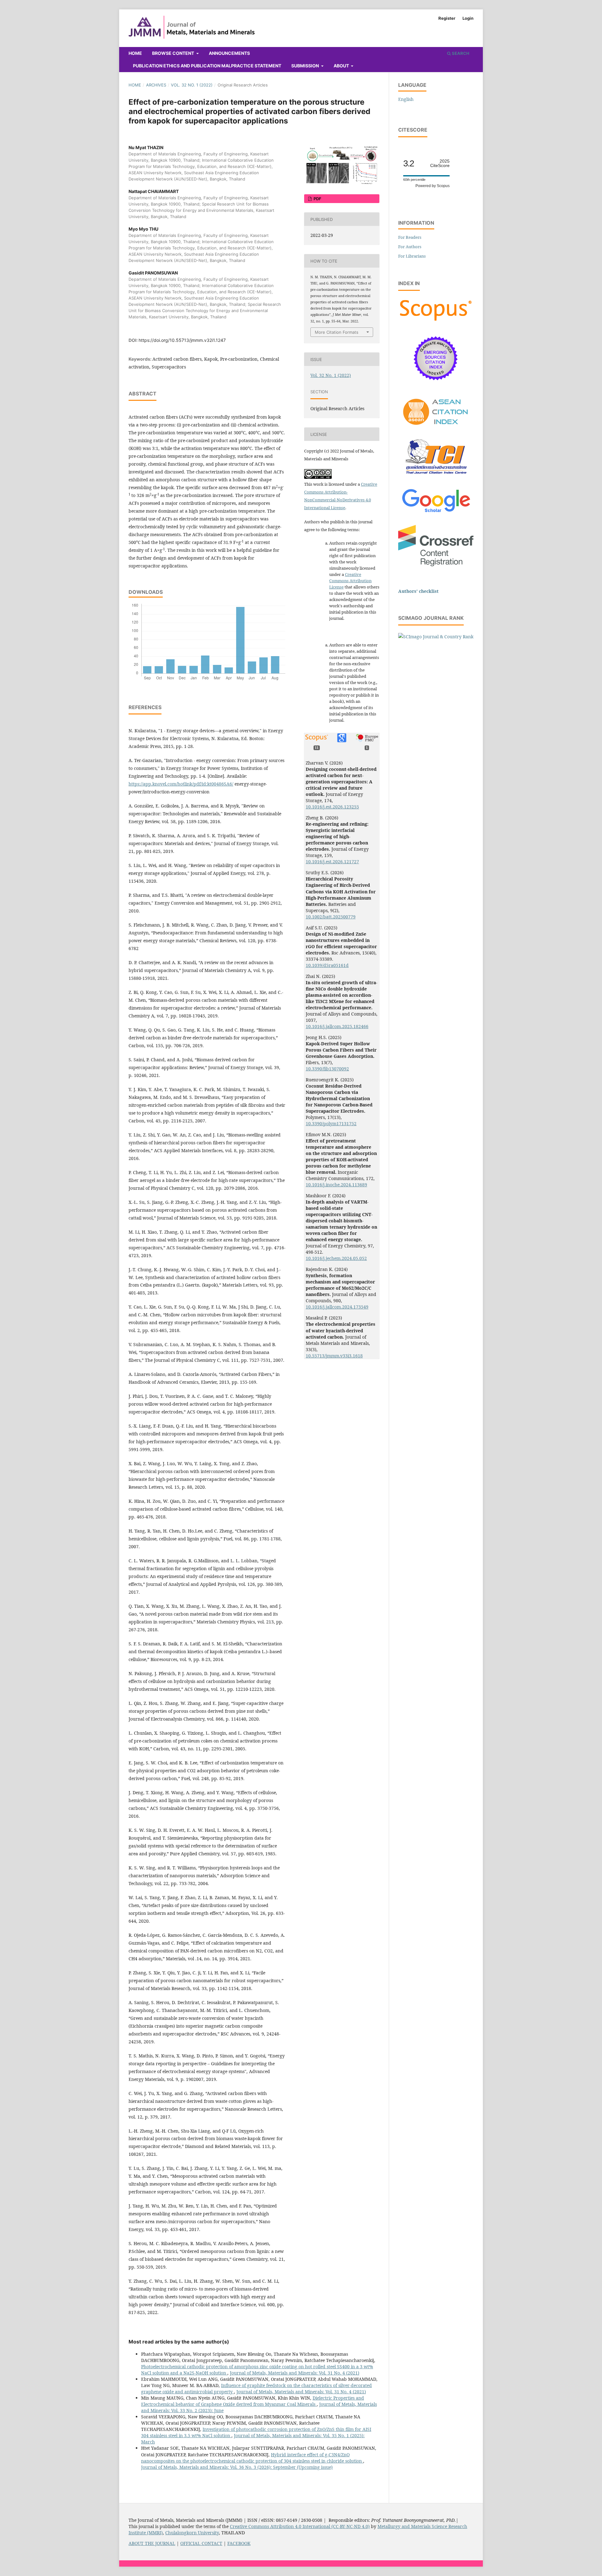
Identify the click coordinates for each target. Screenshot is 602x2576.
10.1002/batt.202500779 (331, 917)
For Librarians (412, 256)
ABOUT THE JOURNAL (152, 2543)
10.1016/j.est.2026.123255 (332, 807)
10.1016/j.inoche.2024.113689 (336, 1185)
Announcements (229, 53)
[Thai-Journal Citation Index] (436, 477)
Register (447, 18)
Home (135, 53)
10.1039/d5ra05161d (327, 965)
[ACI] (436, 428)
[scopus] (436, 321)
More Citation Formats (337, 332)
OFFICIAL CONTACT (201, 2543)
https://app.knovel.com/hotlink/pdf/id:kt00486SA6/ (181, 784)
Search (460, 53)
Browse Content (174, 53)
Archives (156, 85)
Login (468, 18)
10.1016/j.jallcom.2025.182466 (337, 1026)
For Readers (410, 237)
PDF (317, 199)
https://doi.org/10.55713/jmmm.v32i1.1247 (182, 340)
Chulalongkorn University (192, 2533)
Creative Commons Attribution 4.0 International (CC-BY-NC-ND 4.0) (300, 2526)
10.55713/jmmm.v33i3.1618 (334, 1356)
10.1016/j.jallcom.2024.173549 (337, 1307)
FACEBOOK (239, 2543)
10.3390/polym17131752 (331, 1123)
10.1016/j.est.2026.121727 (332, 862)
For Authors (410, 247)
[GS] (436, 513)
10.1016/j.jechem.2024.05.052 (336, 1258)
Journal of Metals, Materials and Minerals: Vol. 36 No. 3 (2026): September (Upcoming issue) (237, 2467)
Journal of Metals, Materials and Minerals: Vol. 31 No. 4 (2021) (295, 2373)
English (406, 99)
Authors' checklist (418, 591)
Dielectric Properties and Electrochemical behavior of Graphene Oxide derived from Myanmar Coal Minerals (253, 2401)
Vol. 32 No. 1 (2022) (192, 85)
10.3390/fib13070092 (327, 1069)
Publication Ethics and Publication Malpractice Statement (207, 66)
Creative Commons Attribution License (350, 581)
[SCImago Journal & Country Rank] (436, 637)
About (342, 66)
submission (306, 66)
